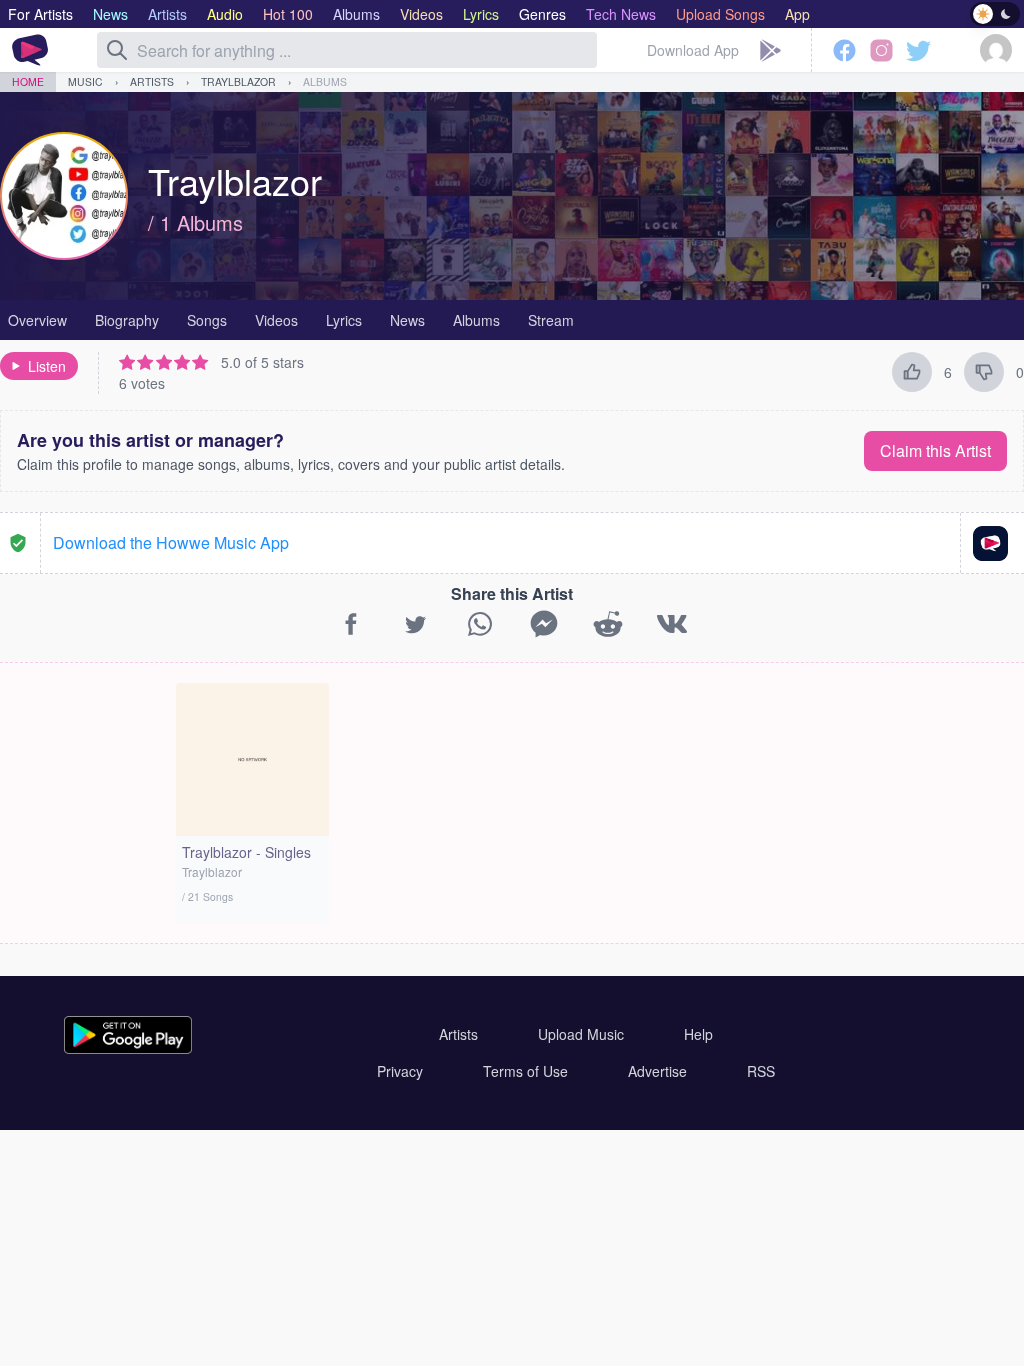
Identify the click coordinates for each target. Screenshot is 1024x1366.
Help (698, 1034)
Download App (693, 50)
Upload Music (581, 1034)
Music (85, 81)
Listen (47, 366)
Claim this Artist (935, 450)
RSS (761, 1071)
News (407, 320)
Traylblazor (238, 81)
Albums (325, 81)
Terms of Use (525, 1071)
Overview (37, 320)
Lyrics (344, 320)
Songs (207, 320)
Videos (276, 320)
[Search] (117, 50)
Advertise (657, 1071)
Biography (127, 320)
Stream (551, 320)
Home (28, 81)
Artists (152, 81)
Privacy (400, 1071)
